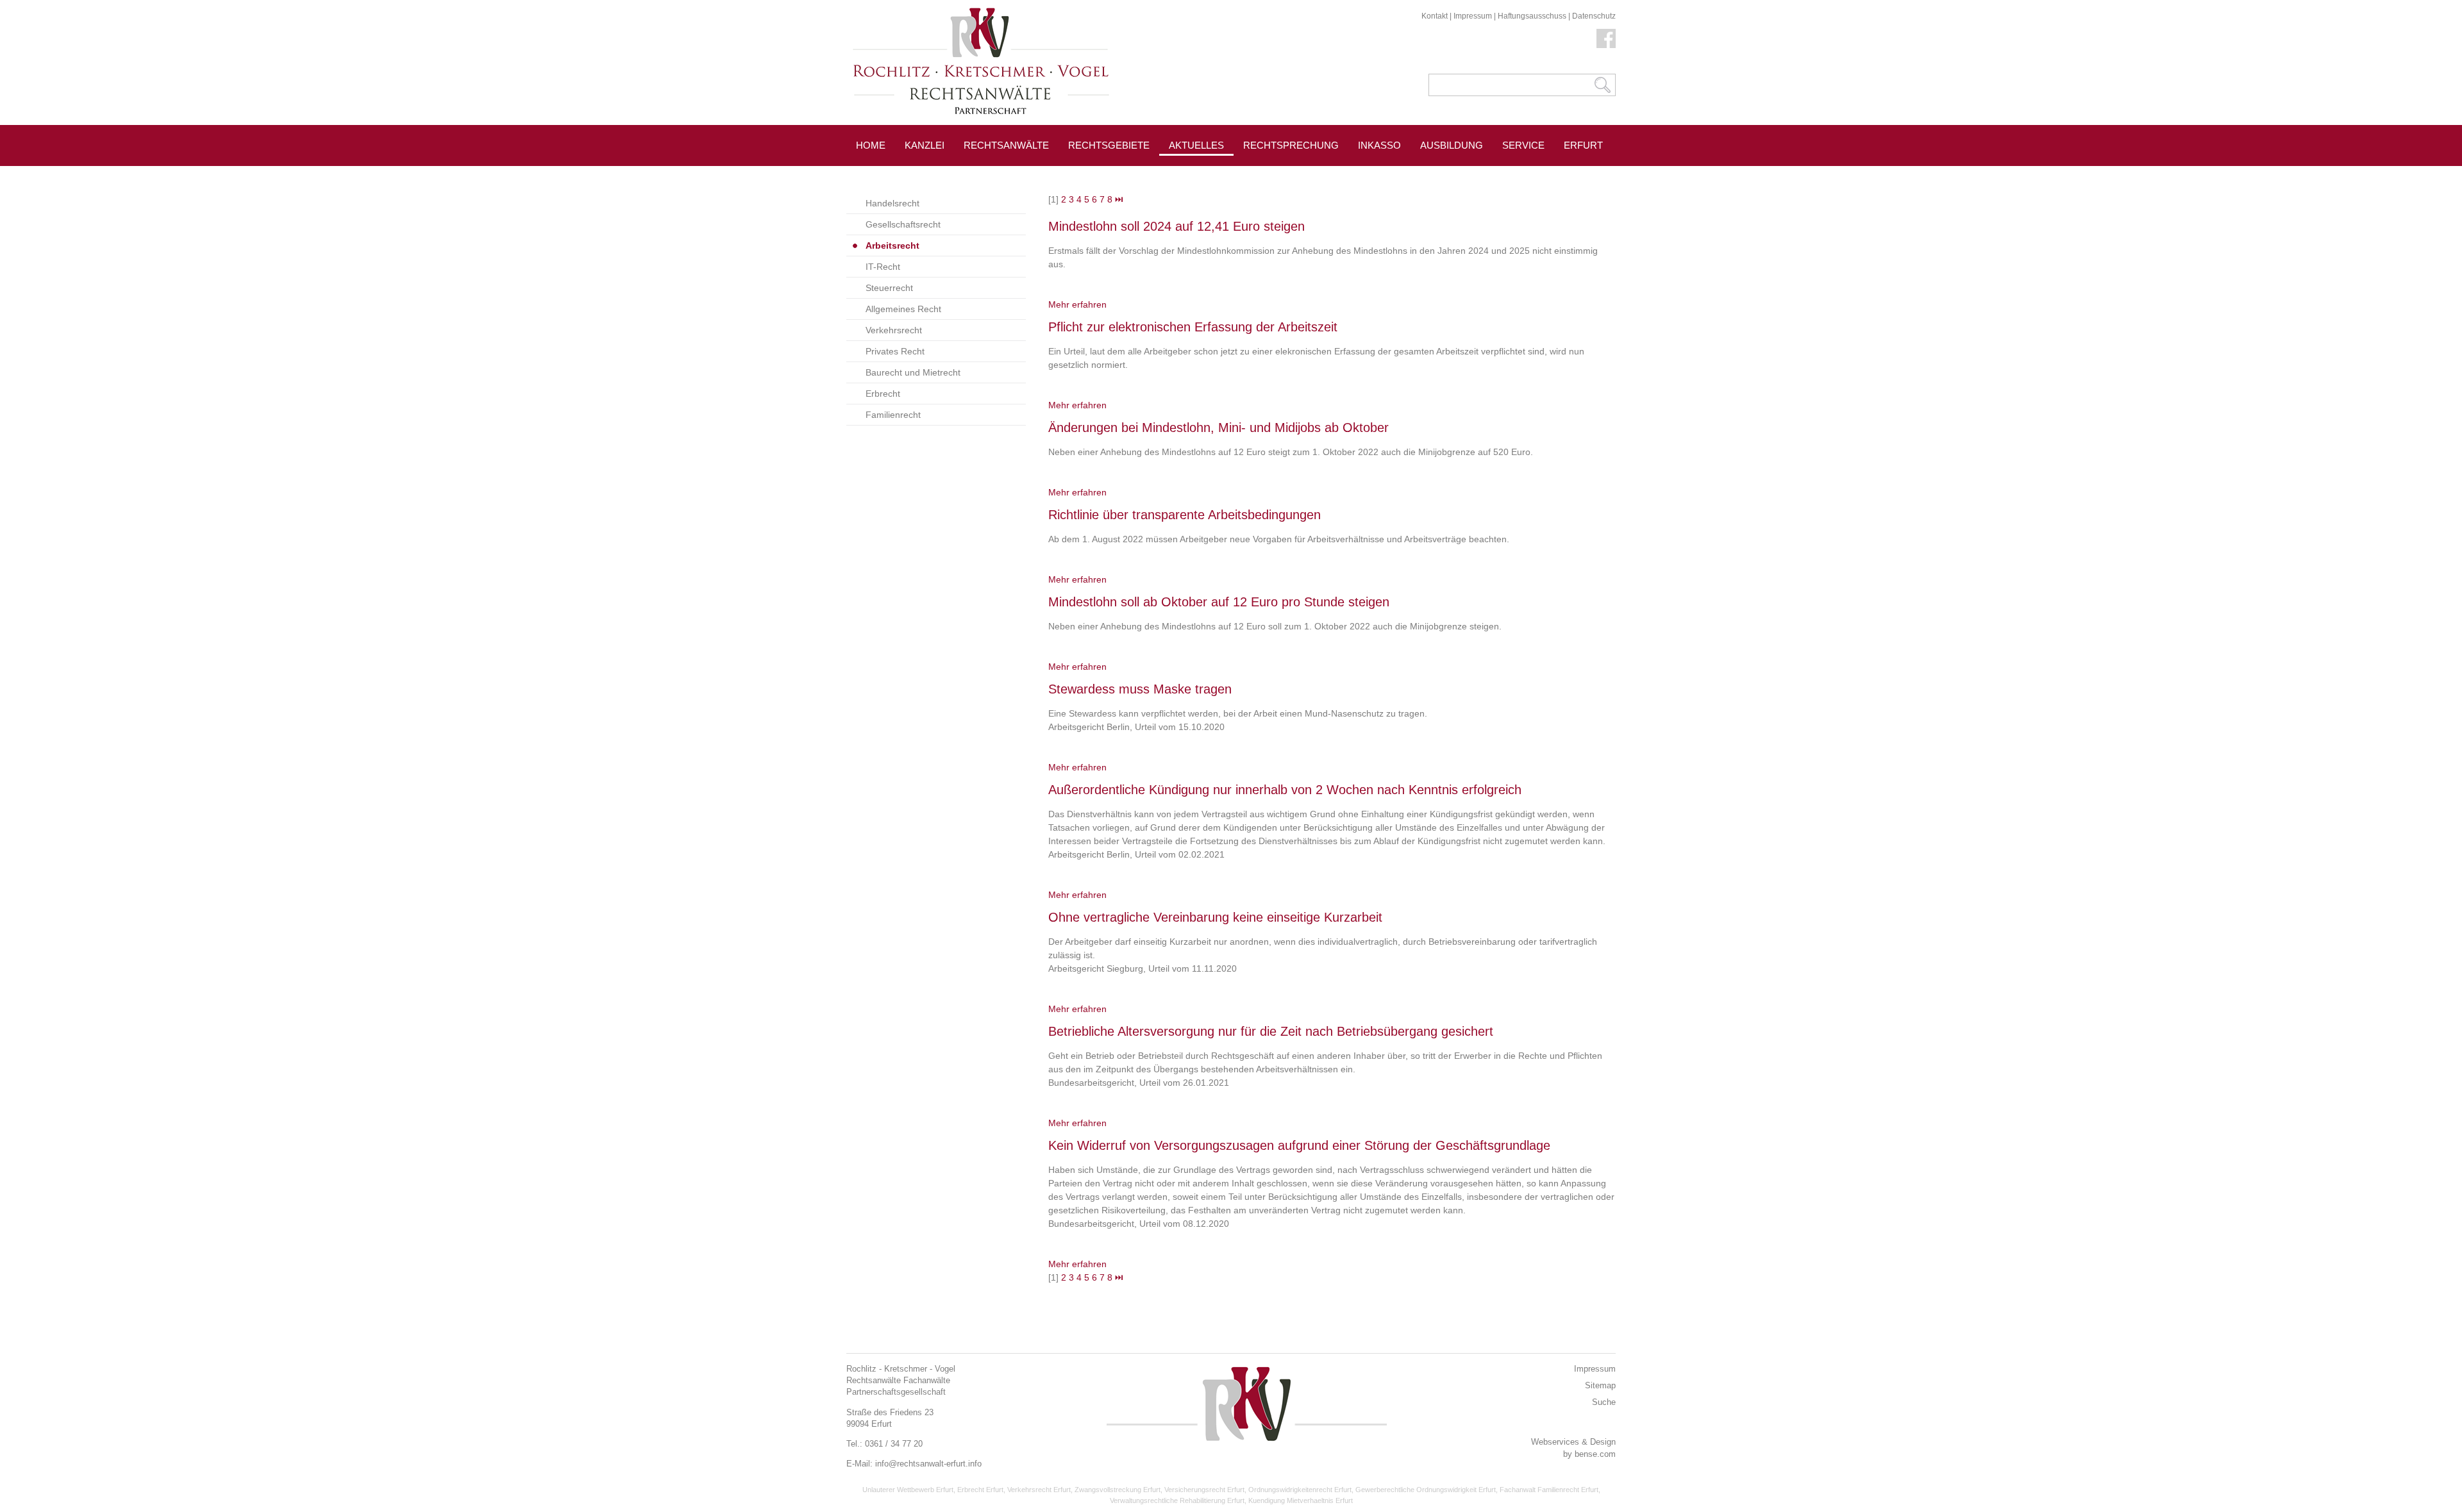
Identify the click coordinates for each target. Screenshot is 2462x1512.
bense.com (1595, 1454)
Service (1523, 145)
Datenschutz (1594, 16)
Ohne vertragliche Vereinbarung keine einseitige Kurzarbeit (1215, 917)
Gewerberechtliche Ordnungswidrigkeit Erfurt (1426, 1490)
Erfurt (1583, 145)
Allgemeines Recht (903, 309)
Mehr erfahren (1077, 304)
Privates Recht (895, 351)
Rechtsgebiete (1109, 145)
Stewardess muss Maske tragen (1140, 689)
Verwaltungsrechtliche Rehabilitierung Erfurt (1177, 1500)
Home (871, 145)
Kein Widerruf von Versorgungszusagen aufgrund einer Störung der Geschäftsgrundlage (1299, 1145)
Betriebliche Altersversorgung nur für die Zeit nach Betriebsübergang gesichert (1271, 1031)
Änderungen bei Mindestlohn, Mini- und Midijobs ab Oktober (1218, 428)
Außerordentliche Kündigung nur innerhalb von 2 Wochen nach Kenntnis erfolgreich (1285, 790)
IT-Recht (883, 267)
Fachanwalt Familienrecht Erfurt (1549, 1490)
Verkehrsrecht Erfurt (1039, 1490)
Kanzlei (925, 145)
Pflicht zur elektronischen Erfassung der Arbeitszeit (1193, 327)
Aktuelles (1196, 145)
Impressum (1473, 16)
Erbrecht (883, 394)
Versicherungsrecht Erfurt (1204, 1490)
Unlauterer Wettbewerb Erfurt (908, 1490)
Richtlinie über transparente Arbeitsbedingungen (1185, 515)
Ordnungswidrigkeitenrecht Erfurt (1300, 1490)
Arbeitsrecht (892, 245)
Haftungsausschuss (1532, 16)
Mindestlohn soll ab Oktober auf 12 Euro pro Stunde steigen (1219, 602)
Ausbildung (1452, 145)
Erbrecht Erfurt (980, 1490)
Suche (1604, 1402)
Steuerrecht (889, 288)
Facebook (1606, 38)
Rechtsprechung (1291, 145)
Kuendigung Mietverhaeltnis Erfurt (1301, 1500)
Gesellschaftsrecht (903, 224)
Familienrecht (893, 415)
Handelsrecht (892, 203)
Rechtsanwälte (1006, 145)
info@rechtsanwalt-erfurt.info (928, 1464)
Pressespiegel (1283, 174)
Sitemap (1600, 1385)
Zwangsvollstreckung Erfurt (1118, 1490)
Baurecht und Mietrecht (913, 372)
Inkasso (1379, 145)
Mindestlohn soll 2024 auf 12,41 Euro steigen (1177, 226)
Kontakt (1435, 16)
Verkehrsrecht (894, 330)
